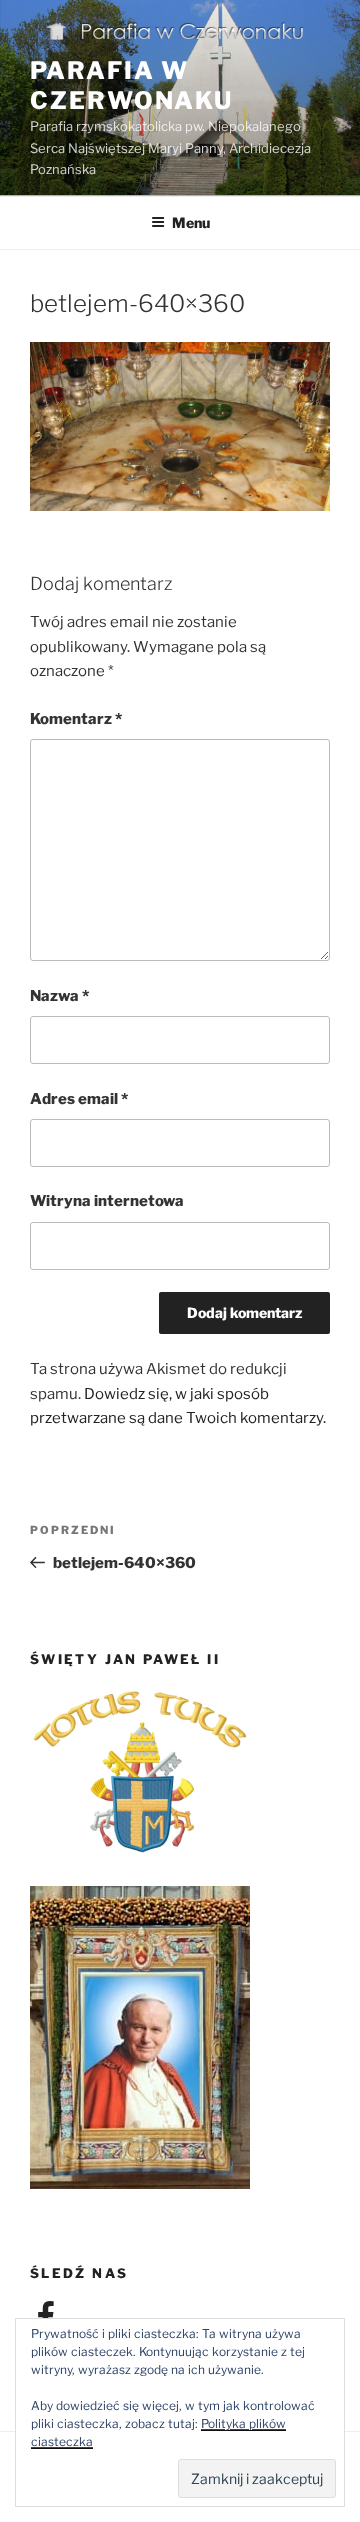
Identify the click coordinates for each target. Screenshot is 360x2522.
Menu (191, 222)
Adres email (79, 1099)
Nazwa (59, 996)
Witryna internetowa (107, 1201)
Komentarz (76, 719)
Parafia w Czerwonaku (131, 85)
